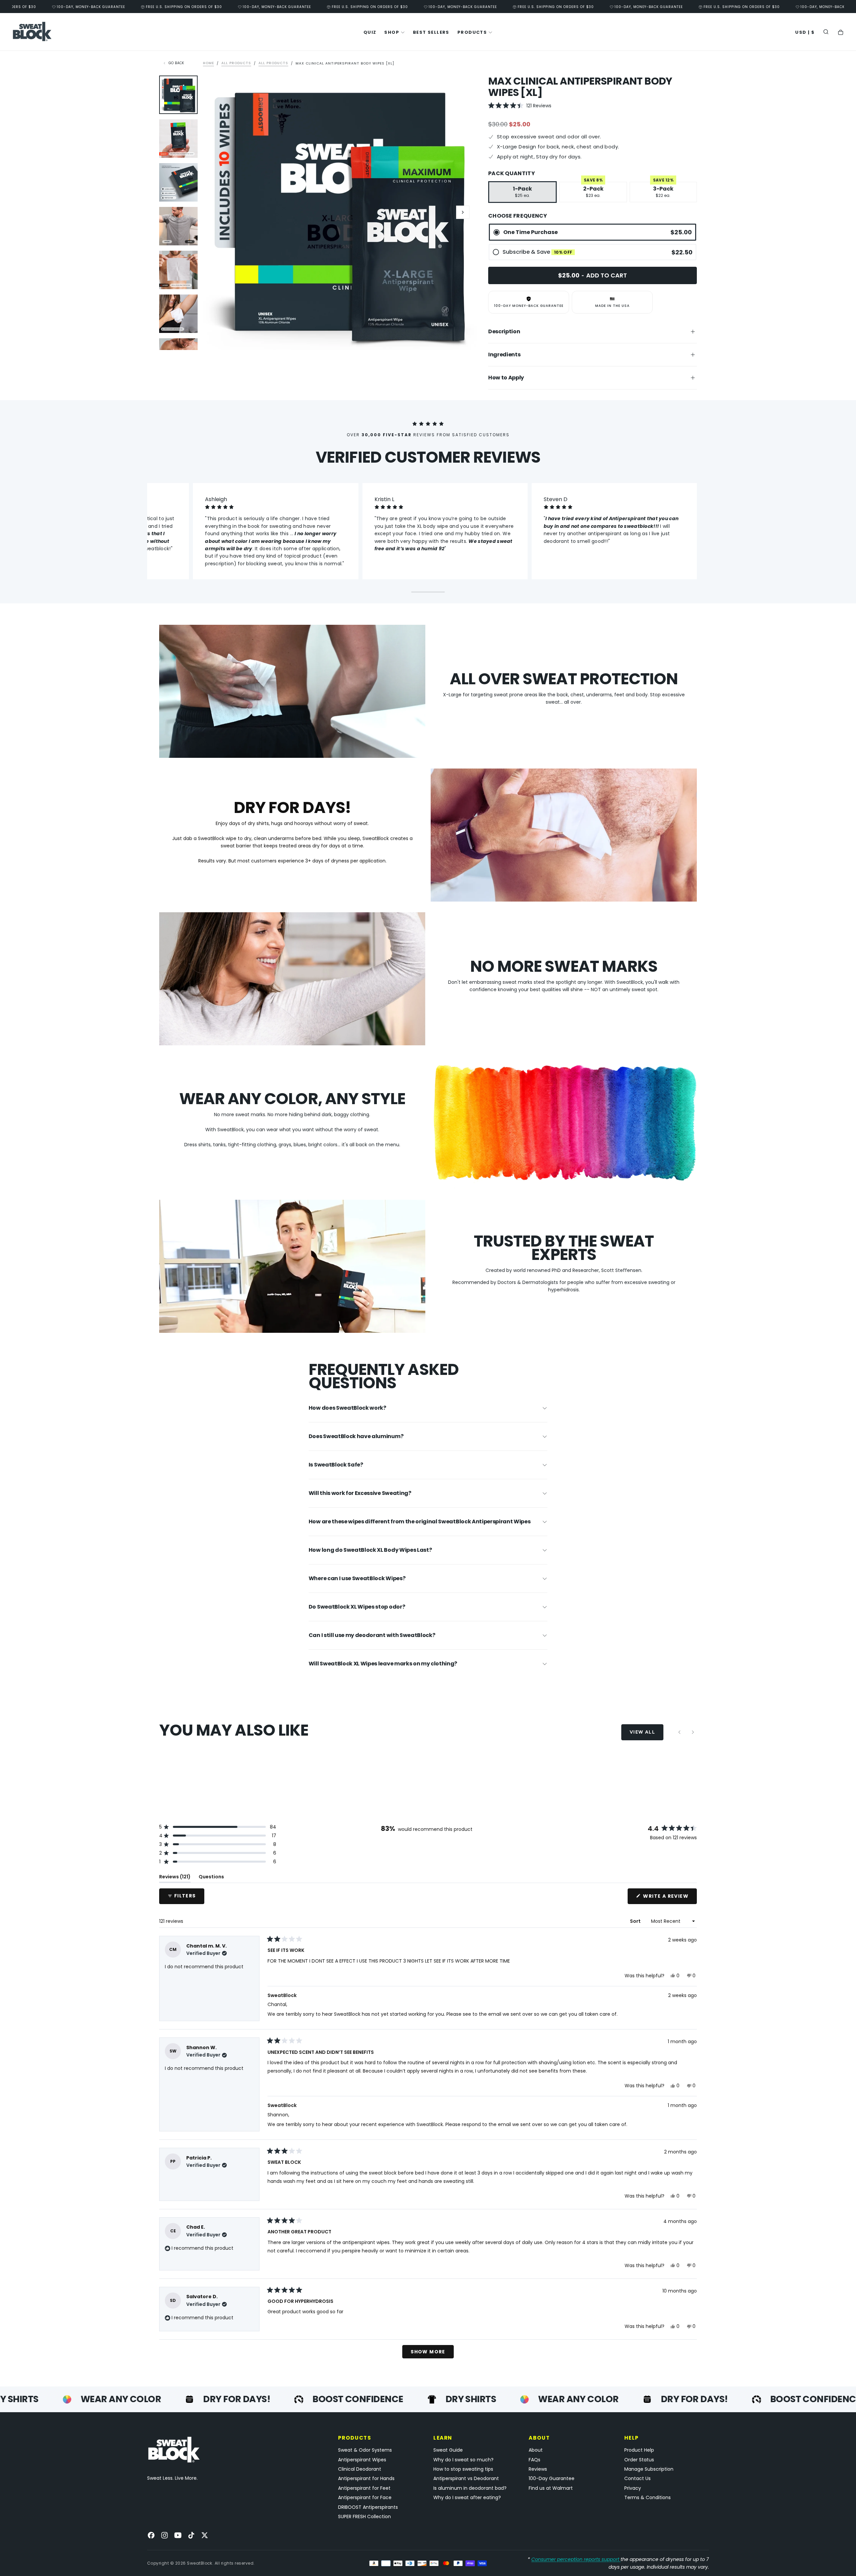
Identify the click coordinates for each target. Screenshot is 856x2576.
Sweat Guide (448, 2450)
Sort (636, 1921)
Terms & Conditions (648, 2497)
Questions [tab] (211, 1878)
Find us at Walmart (551, 2488)
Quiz (370, 32)
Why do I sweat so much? (463, 2460)
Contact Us (637, 2478)
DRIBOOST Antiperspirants (368, 2507)
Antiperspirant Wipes (362, 2460)
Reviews (538, 2469)
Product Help (639, 2450)
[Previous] (679, 1732)
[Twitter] (205, 2535)
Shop (392, 32)
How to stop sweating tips (463, 2469)
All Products (236, 63)
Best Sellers (431, 32)
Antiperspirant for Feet (364, 2488)
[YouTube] (178, 2535)
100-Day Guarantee (552, 2478)
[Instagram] (165, 2535)
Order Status (639, 2460)
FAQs (534, 2460)
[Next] (693, 1732)
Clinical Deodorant (360, 2469)
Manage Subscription (649, 2469)
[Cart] (841, 33)
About (536, 2450)
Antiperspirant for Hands (366, 2478)
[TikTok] (191, 2535)
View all (642, 1732)
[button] (805, 33)
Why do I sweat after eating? (467, 2497)
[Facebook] (151, 2535)
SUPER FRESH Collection (364, 2516)
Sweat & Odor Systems (365, 2450)
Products (472, 32)
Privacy (633, 2488)
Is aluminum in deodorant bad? (470, 2488)
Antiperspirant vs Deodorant (466, 2478)
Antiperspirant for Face (365, 2497)
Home (208, 63)
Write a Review (669, 1898)
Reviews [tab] (175, 1878)
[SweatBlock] (174, 2450)
